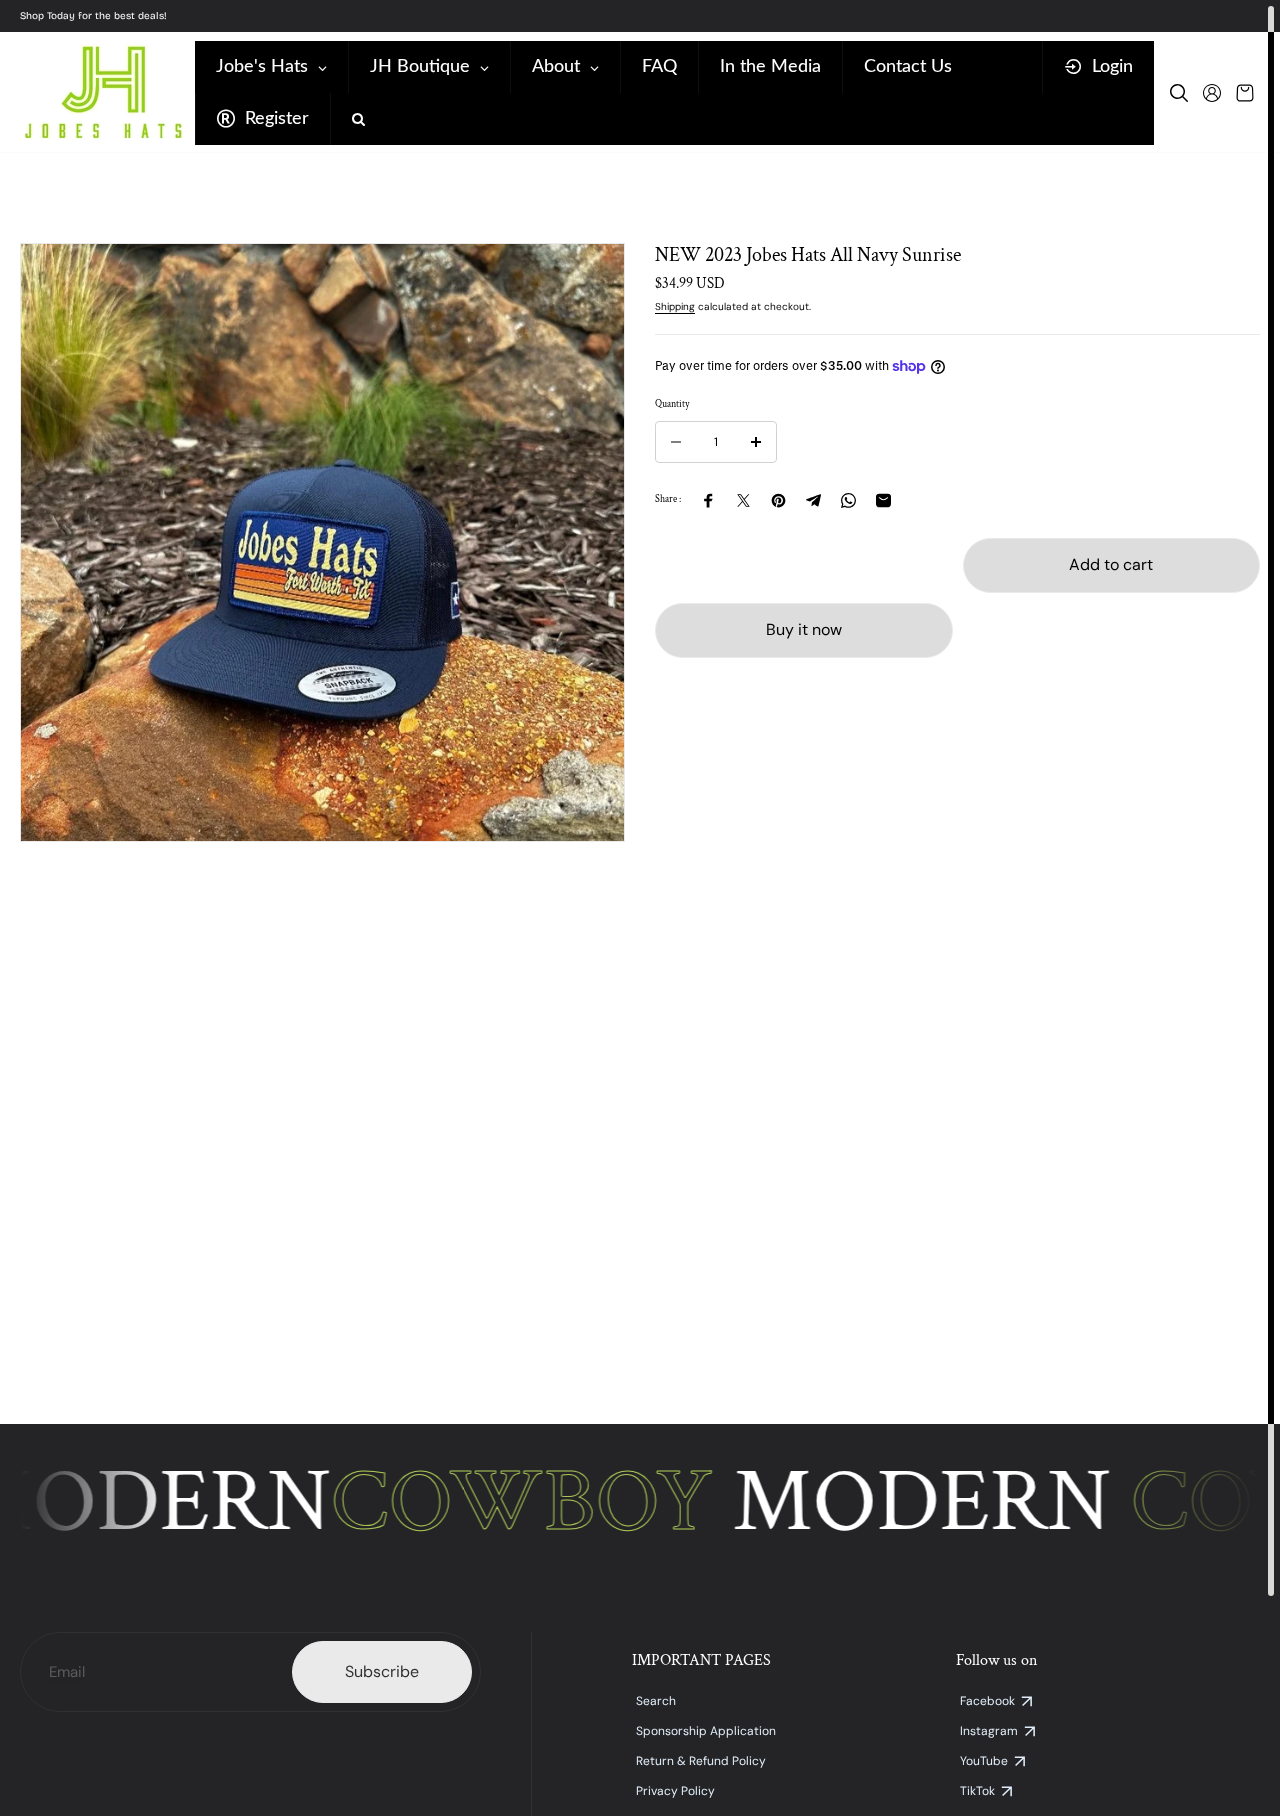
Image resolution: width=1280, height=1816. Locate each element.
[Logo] (102, 92)
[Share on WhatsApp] (848, 500)
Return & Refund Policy (701, 1761)
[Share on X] (743, 500)
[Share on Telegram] (813, 500)
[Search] (1179, 93)
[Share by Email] (883, 500)
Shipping (675, 306)
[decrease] (676, 442)
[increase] (756, 442)
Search (656, 1701)
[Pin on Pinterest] (778, 500)
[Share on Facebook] (708, 500)
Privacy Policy (675, 1791)
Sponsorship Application (706, 1731)
